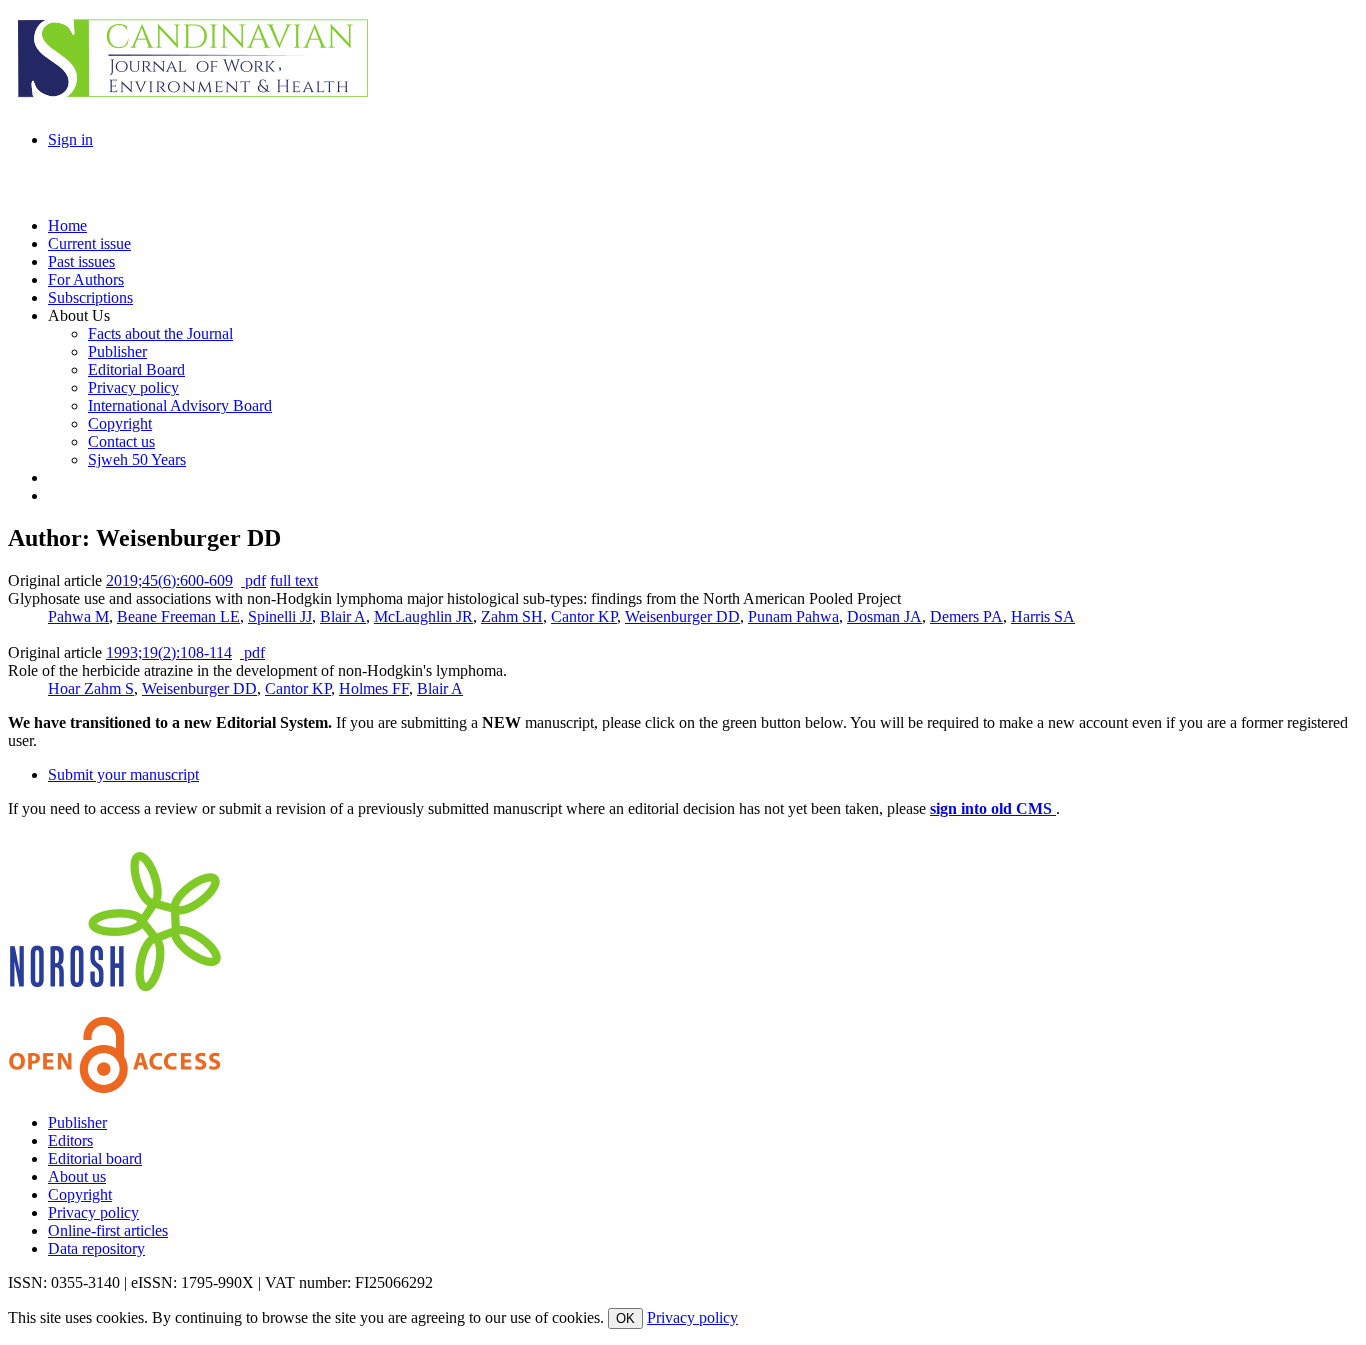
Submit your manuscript (123, 774)
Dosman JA (884, 616)
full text (294, 580)
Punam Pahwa (793, 616)
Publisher (77, 1122)
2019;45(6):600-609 (169, 580)
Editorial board (95, 1158)
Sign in (70, 139)
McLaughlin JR (423, 616)
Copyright (80, 1194)
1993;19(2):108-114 (169, 652)
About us (77, 1176)
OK (625, 1318)
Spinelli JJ (280, 616)
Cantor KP (584, 616)
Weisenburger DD (682, 616)
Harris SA (1043, 616)
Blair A (343, 616)
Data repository (96, 1248)
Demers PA (966, 616)
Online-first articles (108, 1230)
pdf (253, 580)
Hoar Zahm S (91, 688)
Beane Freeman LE (178, 616)
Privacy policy (93, 1212)
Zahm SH (512, 616)
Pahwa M (78, 616)
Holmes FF (374, 688)
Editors (70, 1140)
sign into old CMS (993, 808)
